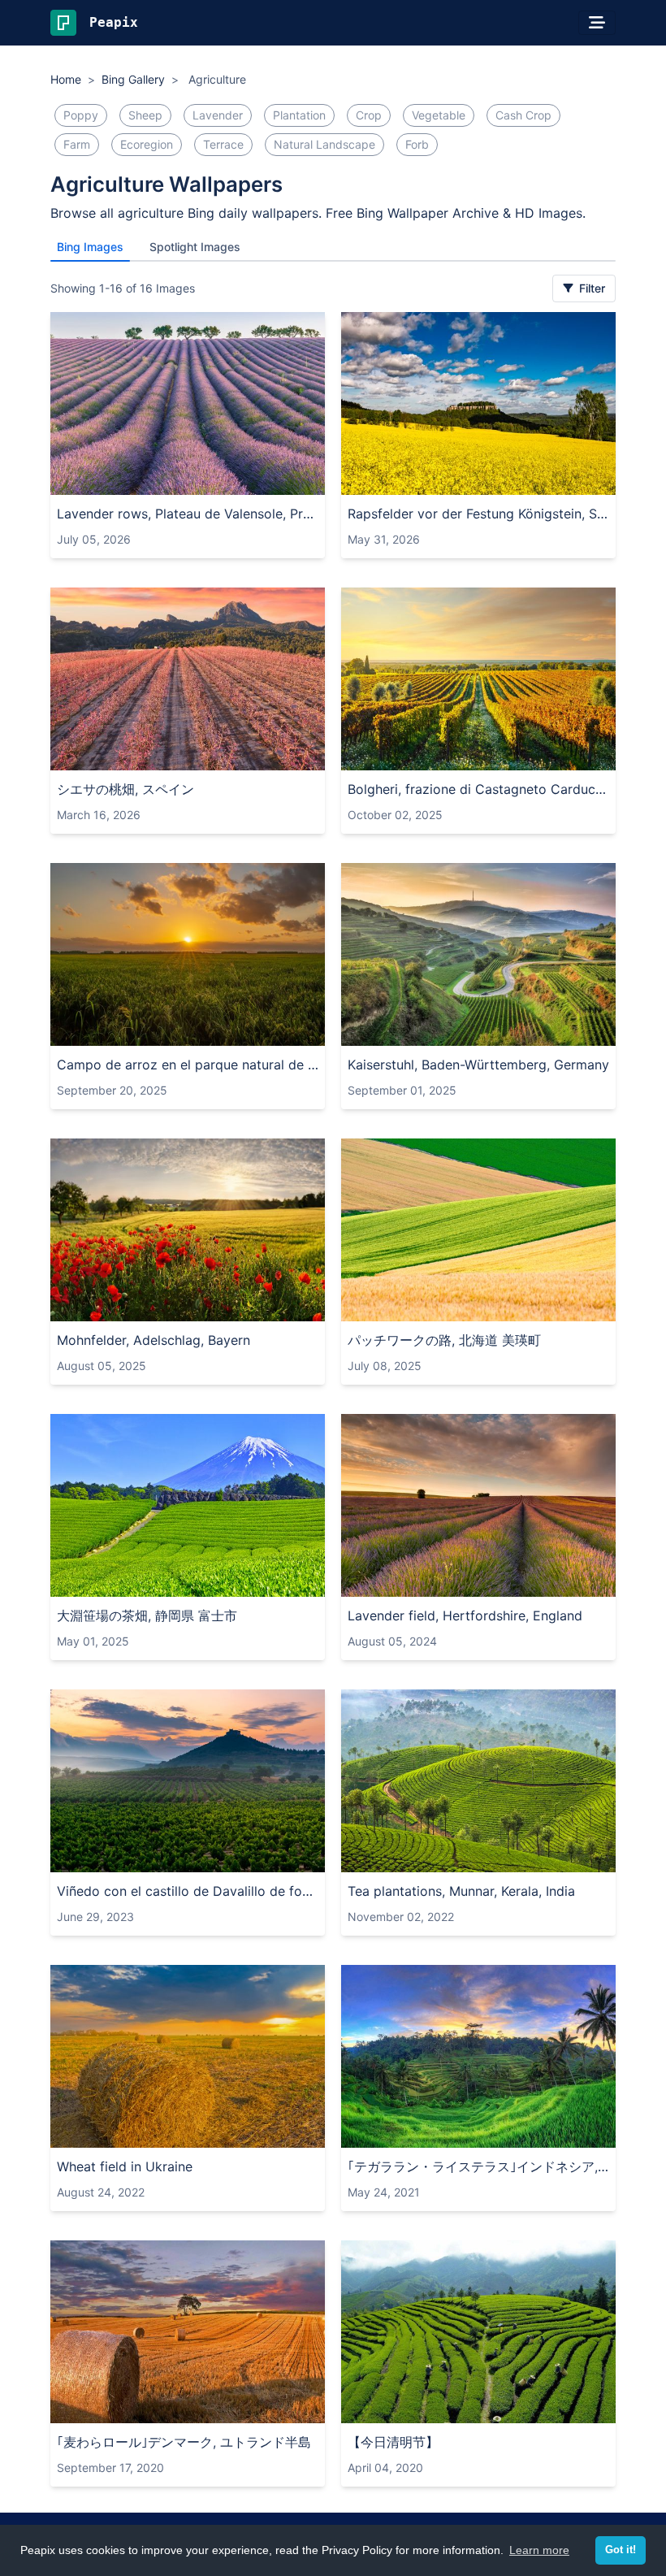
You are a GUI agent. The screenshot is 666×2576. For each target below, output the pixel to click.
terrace (223, 144)
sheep (145, 115)
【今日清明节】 (393, 2442)
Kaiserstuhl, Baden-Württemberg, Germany (478, 1065)
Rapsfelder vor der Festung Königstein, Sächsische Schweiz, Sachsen (478, 514)
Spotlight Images (195, 247)
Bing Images (90, 247)
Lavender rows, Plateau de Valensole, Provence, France (188, 514)
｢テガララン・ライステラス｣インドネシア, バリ (478, 2166)
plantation (299, 115)
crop (369, 115)
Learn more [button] (539, 2550)
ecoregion (147, 144)
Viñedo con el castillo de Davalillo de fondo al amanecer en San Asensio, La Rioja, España (188, 1891)
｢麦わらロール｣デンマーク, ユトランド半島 (184, 2442)
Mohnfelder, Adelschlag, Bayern (154, 1340)
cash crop (523, 115)
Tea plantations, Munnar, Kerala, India (461, 1891)
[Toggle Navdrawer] (597, 23)
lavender (218, 115)
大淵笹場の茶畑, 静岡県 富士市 (147, 1615)
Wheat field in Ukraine (125, 2166)
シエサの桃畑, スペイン (125, 789)
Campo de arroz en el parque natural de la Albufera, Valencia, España (188, 1065)
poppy (81, 115)
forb (417, 144)
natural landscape (324, 144)
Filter (590, 288)
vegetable (439, 115)
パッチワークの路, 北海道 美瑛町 (444, 1340)
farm (77, 144)
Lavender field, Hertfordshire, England (465, 1615)
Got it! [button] (621, 2550)
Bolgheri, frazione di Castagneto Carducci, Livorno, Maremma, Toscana (478, 789)
